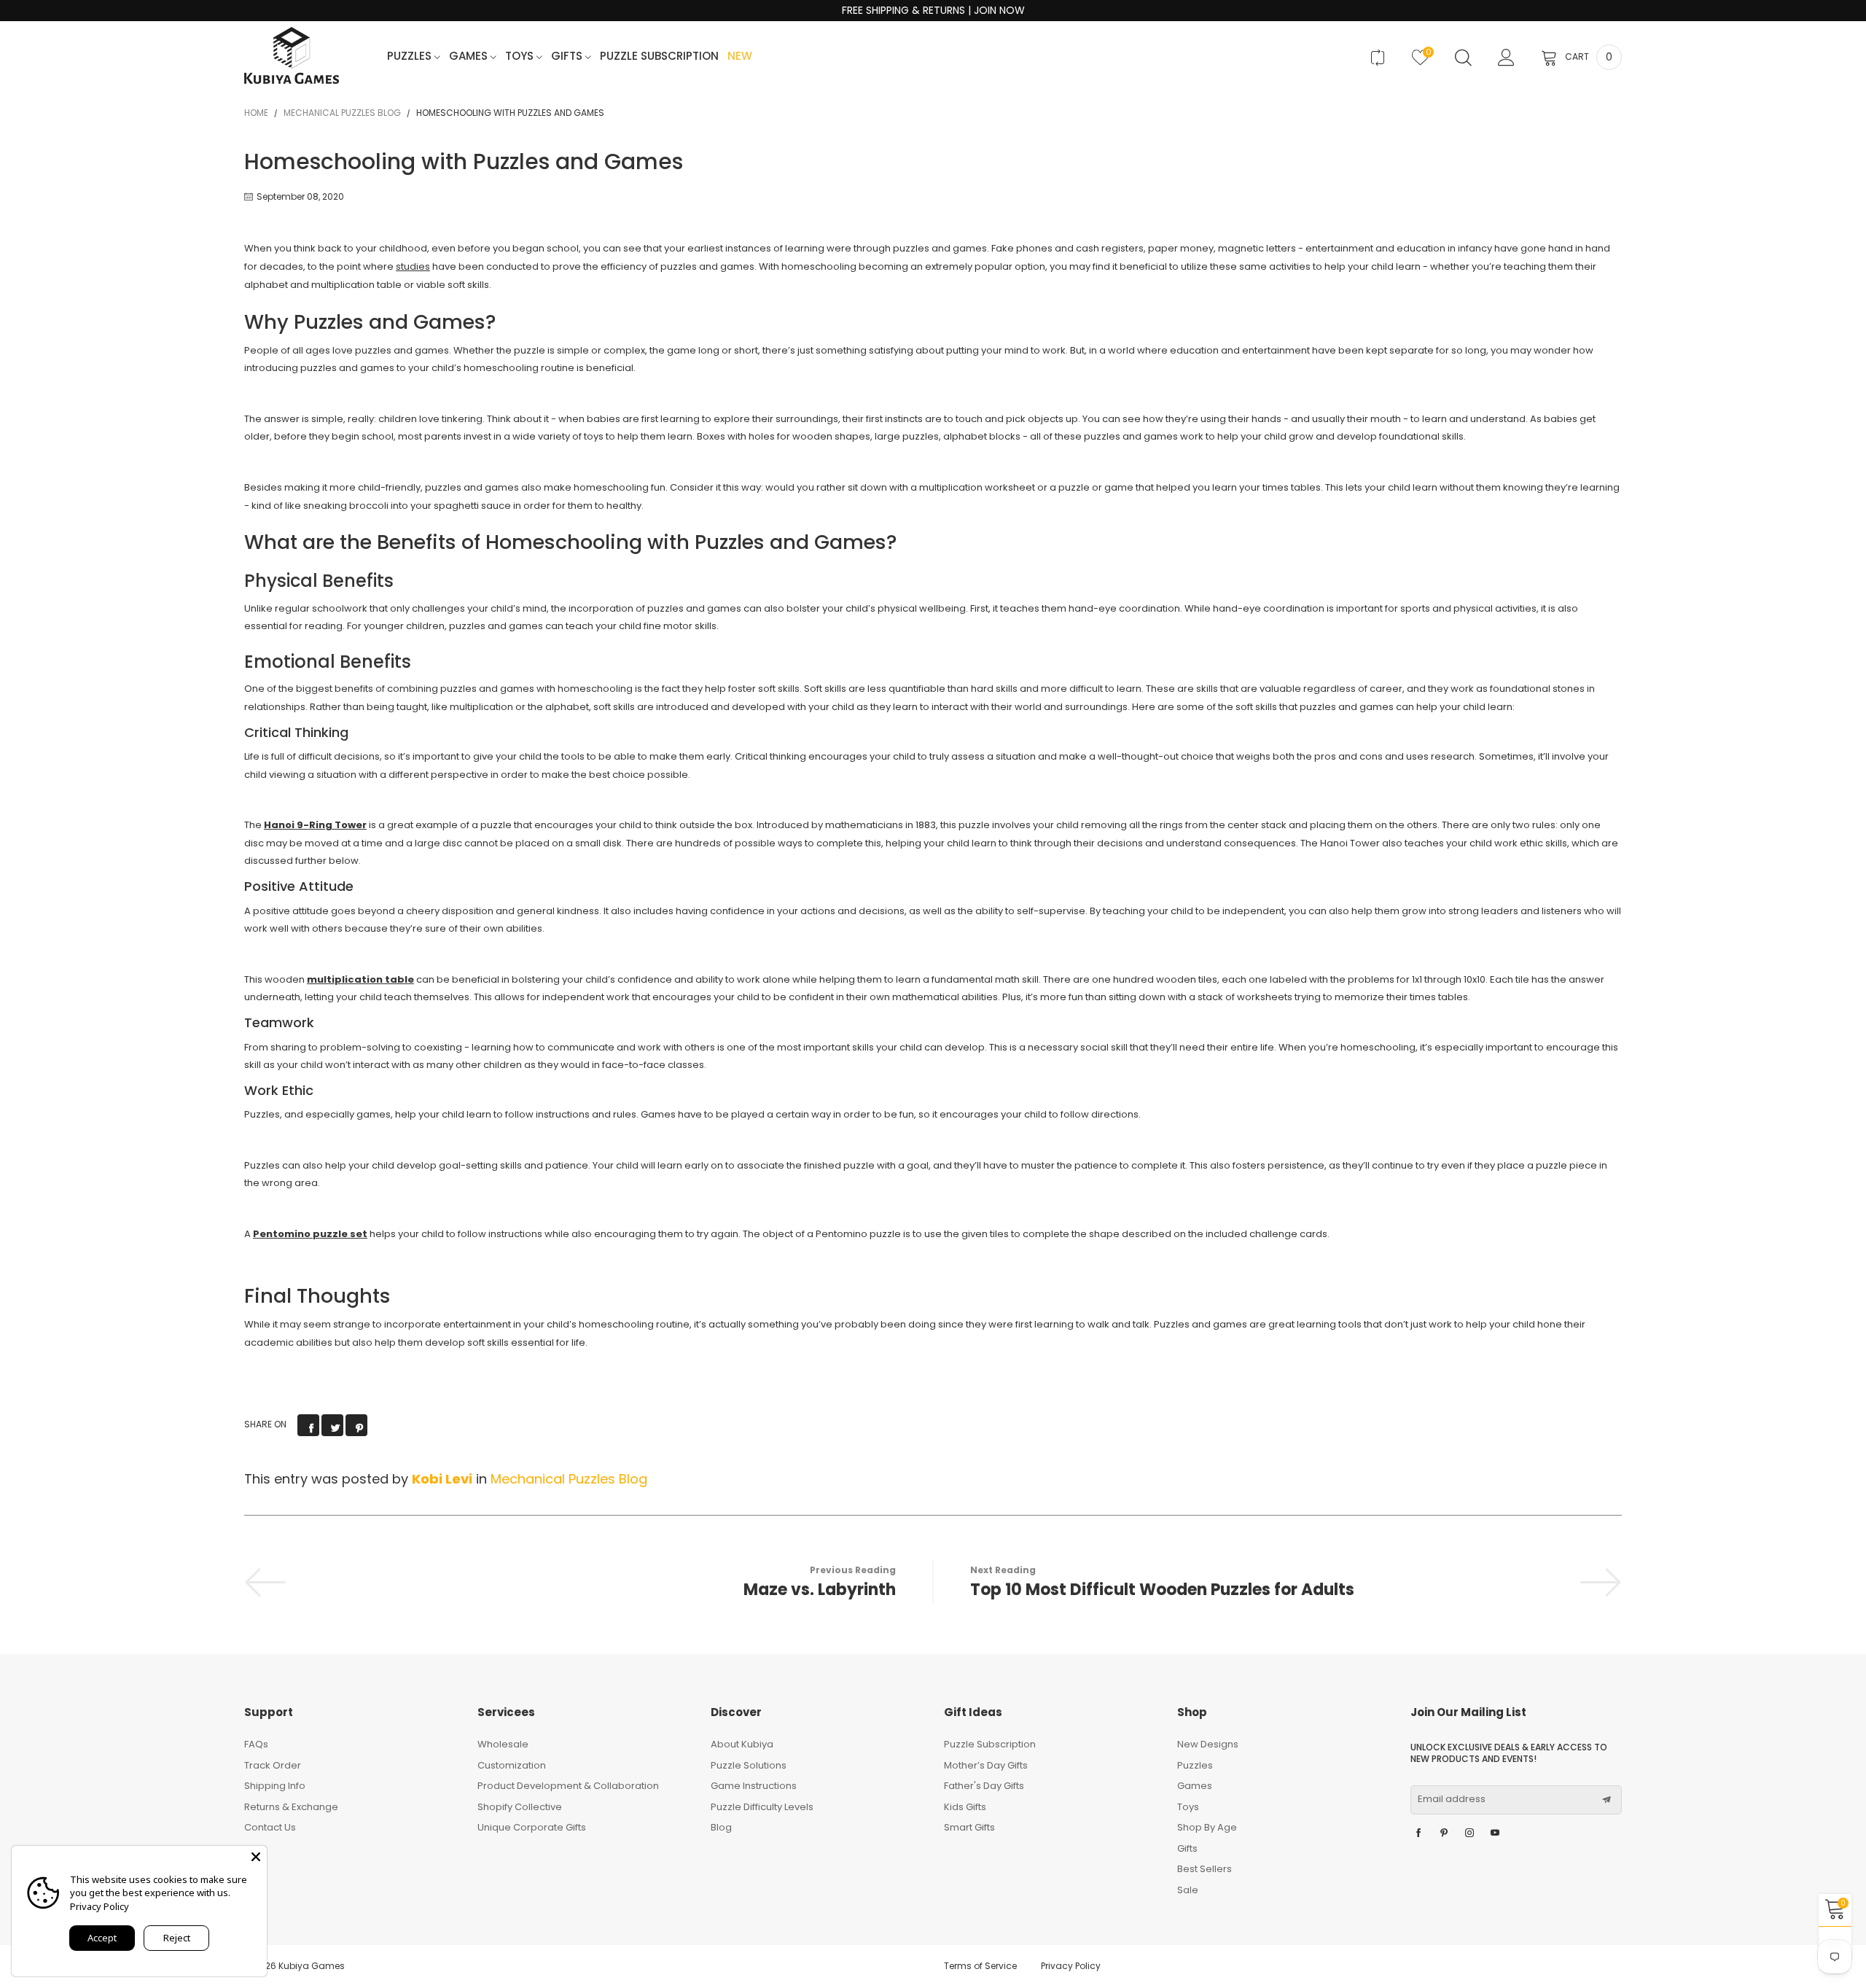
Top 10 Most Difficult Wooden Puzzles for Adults (1162, 1590)
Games (470, 56)
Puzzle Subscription (659, 56)
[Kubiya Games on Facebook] (1418, 1833)
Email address (1452, 1799)
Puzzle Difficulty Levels (762, 1807)
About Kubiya (742, 1744)
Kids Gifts (965, 1807)
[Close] (256, 1857)
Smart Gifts (969, 1827)
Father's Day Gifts (984, 1786)
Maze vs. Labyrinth (820, 1590)
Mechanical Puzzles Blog (569, 1479)
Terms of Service (980, 1966)
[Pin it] (356, 1425)
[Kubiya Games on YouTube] (1495, 1833)
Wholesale (503, 1744)
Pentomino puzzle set (310, 1234)
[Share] (308, 1425)
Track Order (273, 1765)
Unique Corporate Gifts (532, 1827)
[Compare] (1377, 58)
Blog (721, 1827)
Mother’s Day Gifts (986, 1765)
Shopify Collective (520, 1807)
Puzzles (411, 56)
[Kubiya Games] (292, 56)
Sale (1188, 1890)
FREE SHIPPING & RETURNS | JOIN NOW (933, 11)
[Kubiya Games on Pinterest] (1444, 1833)
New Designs (1208, 1744)
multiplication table (360, 979)
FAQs (256, 1744)
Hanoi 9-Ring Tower (315, 825)
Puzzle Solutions (749, 1765)
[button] (1607, 1800)
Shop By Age (1207, 1827)
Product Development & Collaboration (568, 1786)
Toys (521, 56)
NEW (740, 56)
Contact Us (270, 1827)
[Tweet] (332, 1425)
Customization (512, 1765)
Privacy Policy (1071, 1966)
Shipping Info (275, 1786)
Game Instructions (754, 1786)
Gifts (568, 56)
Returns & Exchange (291, 1807)
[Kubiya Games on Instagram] (1469, 1833)
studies (413, 266)
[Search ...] (1463, 58)
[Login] (1506, 58)
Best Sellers (1205, 1869)
